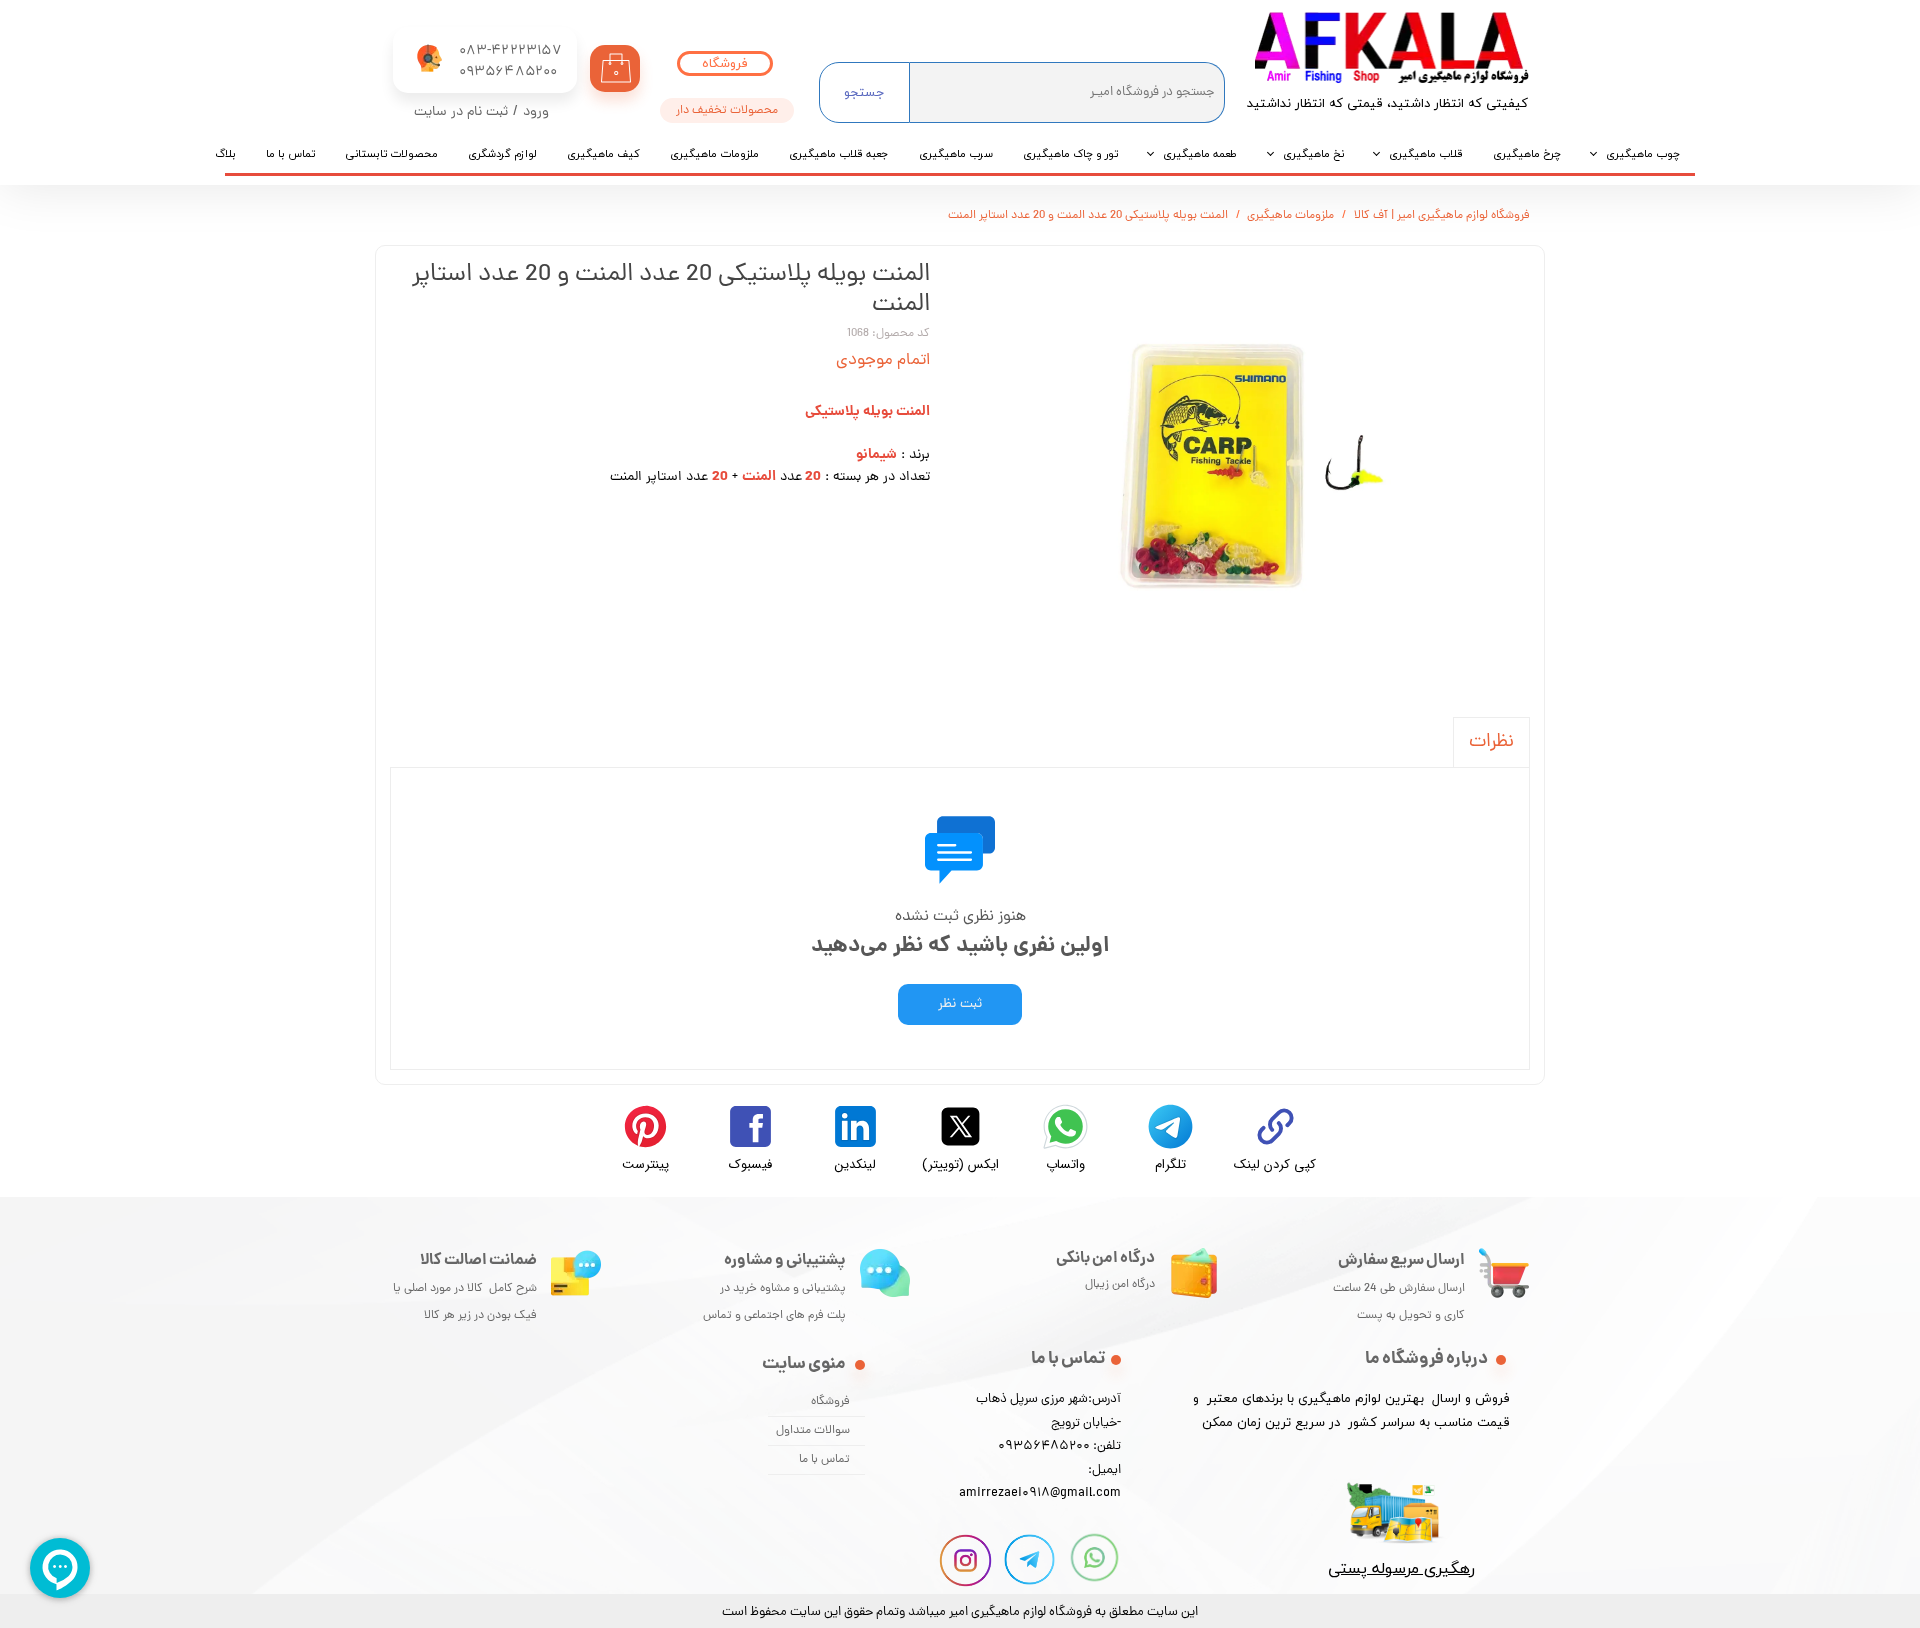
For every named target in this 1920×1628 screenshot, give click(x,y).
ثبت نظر (960, 1004)
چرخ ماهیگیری (1527, 154)
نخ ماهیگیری (1313, 154)
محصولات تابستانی (391, 154)
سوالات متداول (813, 1431)
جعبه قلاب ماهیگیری (839, 154)
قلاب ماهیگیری (1426, 154)
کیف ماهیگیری (603, 154)
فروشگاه (830, 1402)
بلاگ (225, 154)
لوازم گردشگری (502, 154)
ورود (536, 112)
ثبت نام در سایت (461, 112)
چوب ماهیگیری (1643, 154)
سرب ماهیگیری (956, 154)
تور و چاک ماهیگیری (1070, 154)
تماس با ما (290, 154)
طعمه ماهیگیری (1200, 154)
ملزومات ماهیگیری (714, 154)
